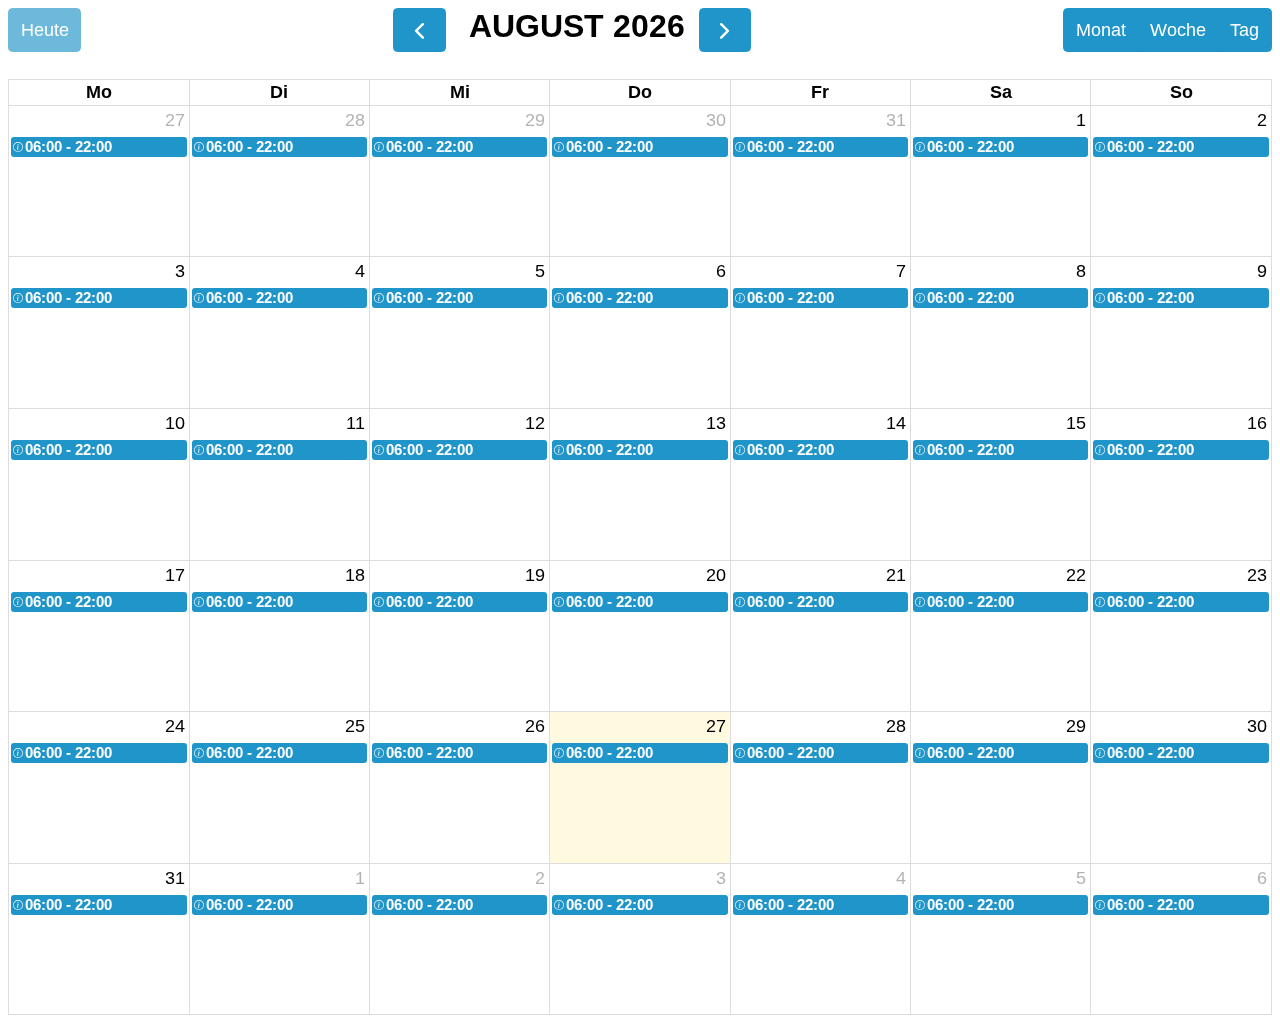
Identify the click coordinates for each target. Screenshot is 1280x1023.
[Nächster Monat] (725, 30)
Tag (1244, 30)
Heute (45, 30)
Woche (1178, 30)
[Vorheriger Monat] (419, 30)
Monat (1101, 30)
